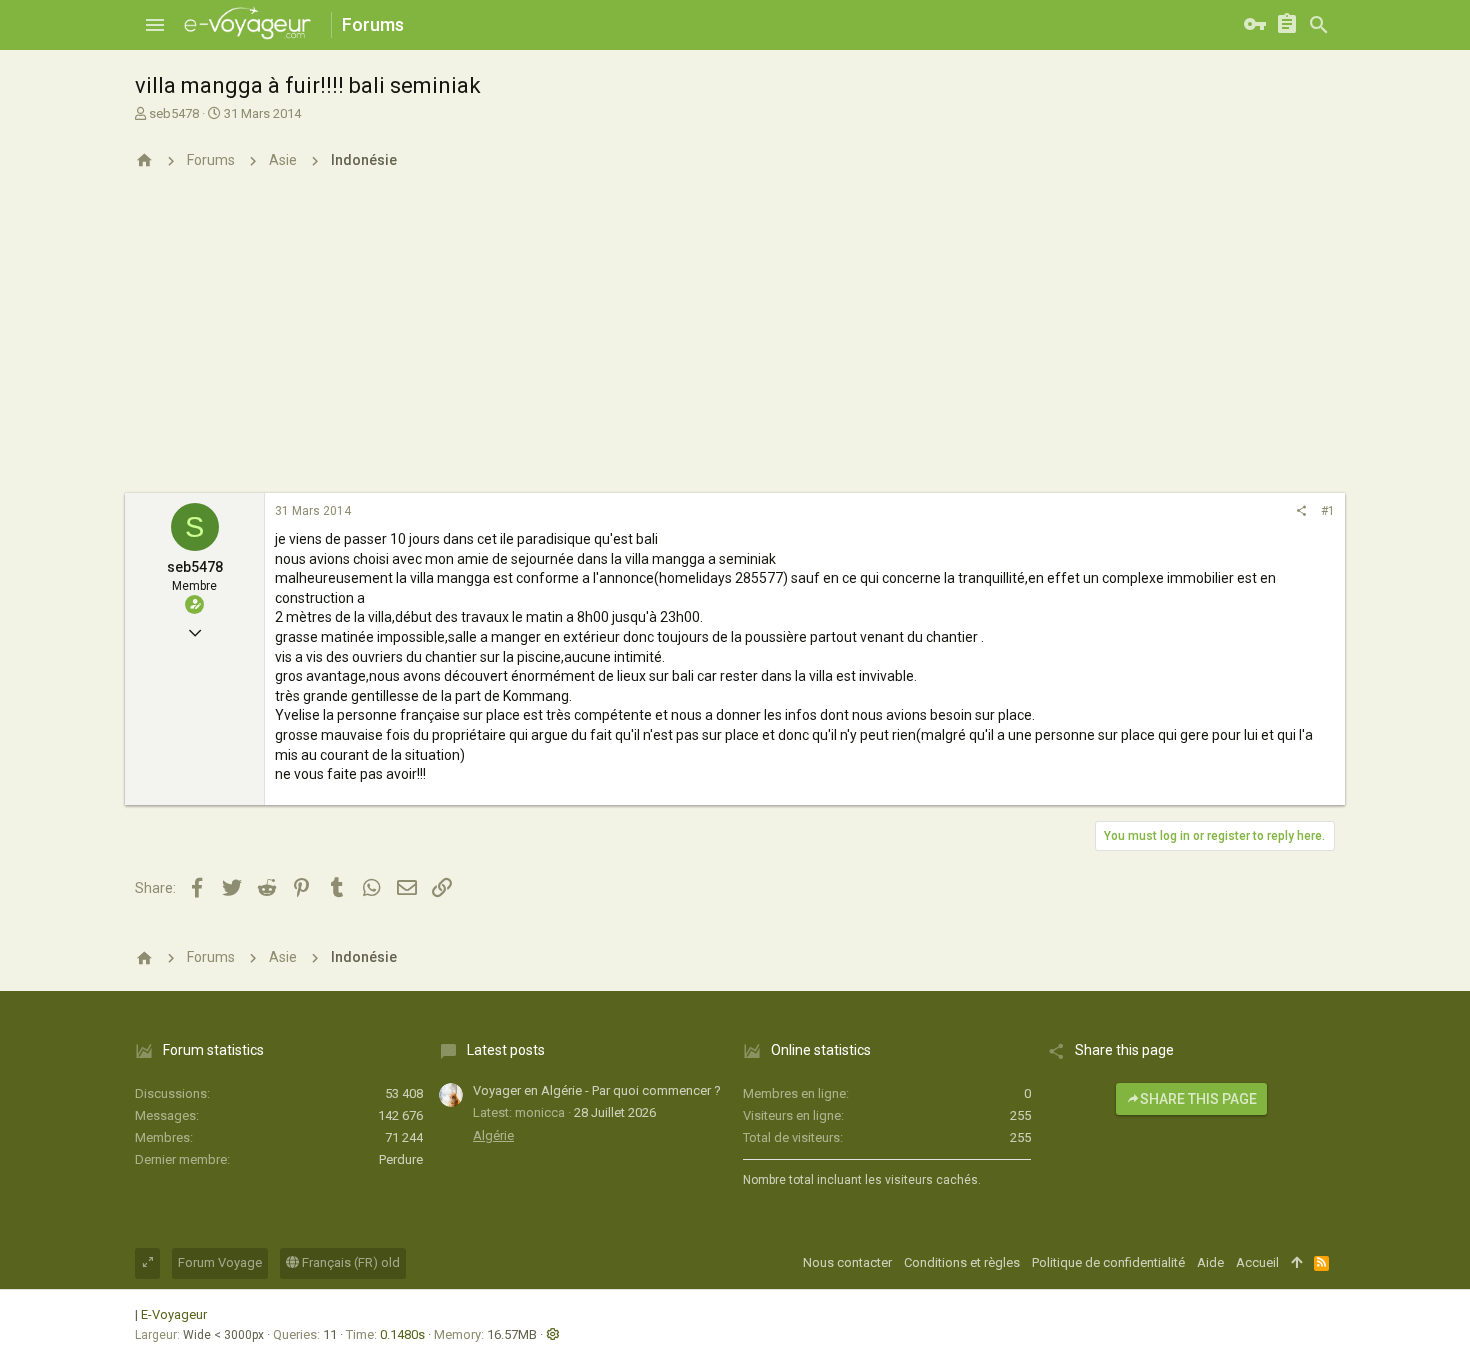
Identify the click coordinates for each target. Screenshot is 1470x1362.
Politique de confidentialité (1108, 1262)
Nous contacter (847, 1262)
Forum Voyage (220, 1262)
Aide (1210, 1262)
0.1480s (402, 1334)
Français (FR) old (349, 1262)
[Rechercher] (1319, 25)
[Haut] (1296, 1263)
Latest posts (506, 1050)
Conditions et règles (962, 1262)
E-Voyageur (174, 1314)
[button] (155, 25)
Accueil (1257, 1262)
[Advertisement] (735, 343)
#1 (1328, 511)
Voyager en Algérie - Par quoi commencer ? (597, 1090)
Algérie (493, 1135)
